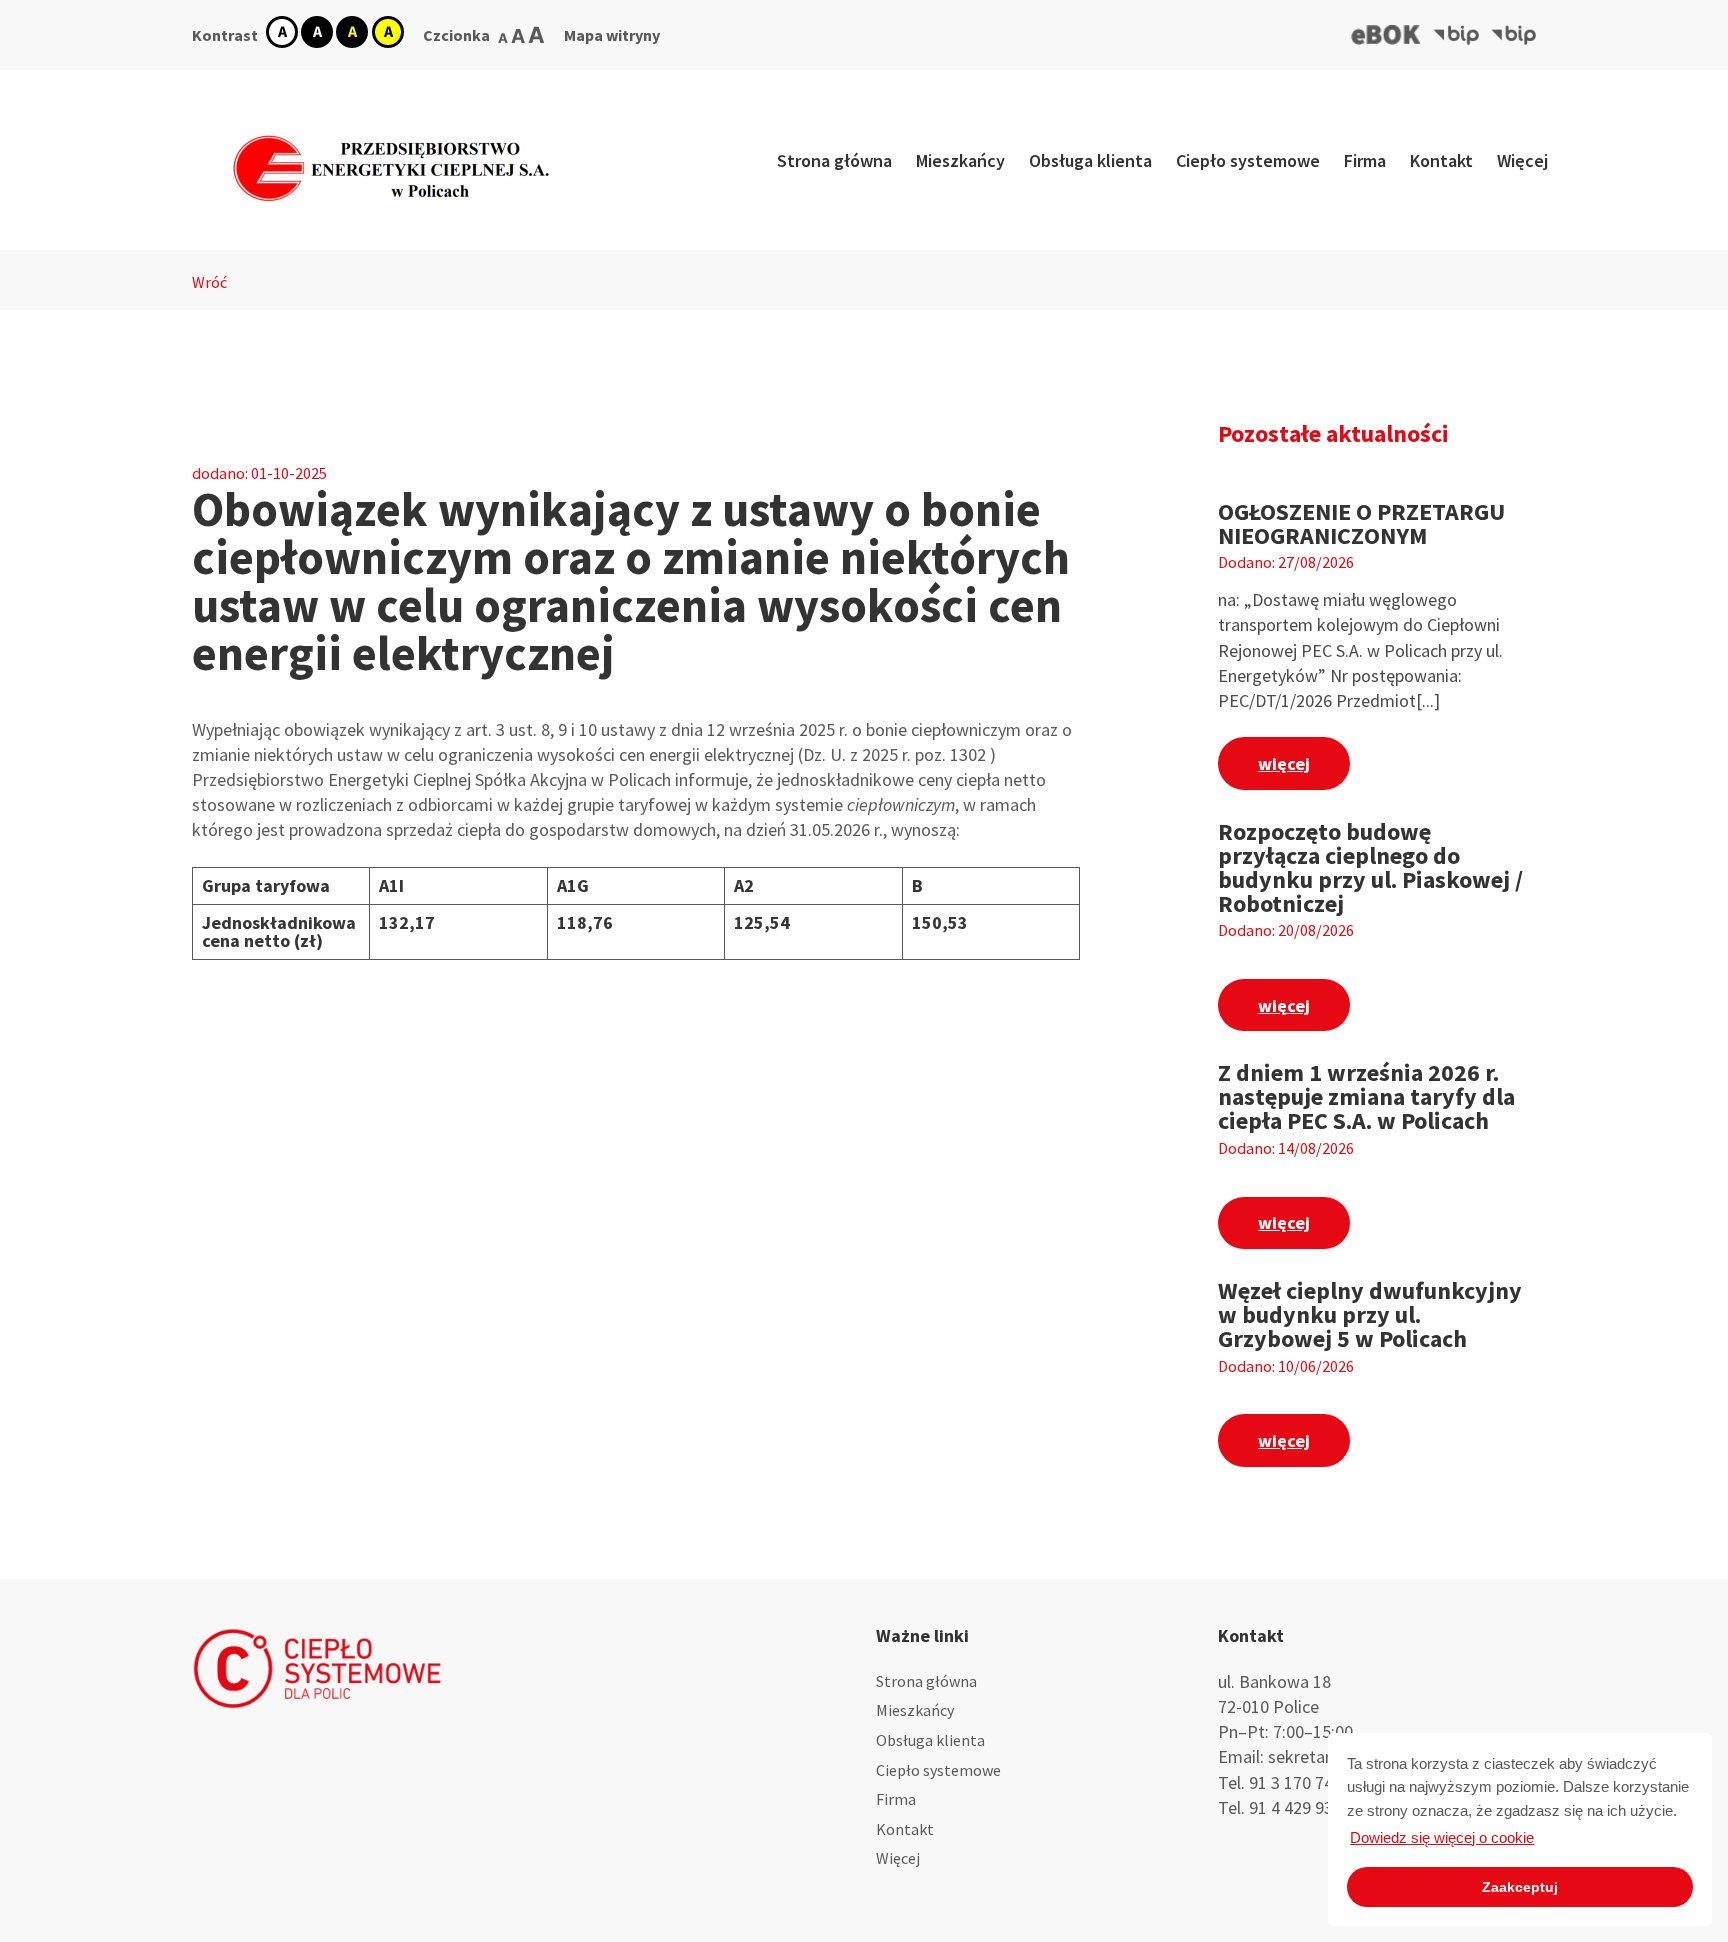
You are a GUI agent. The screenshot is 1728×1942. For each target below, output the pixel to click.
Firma (1365, 160)
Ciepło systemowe (1248, 160)
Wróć (209, 282)
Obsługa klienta (1090, 160)
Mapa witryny (612, 35)
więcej (1284, 763)
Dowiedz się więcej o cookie (1442, 1837)
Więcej (1522, 160)
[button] (1386, 35)
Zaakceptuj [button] (1520, 1887)
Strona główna (834, 160)
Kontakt (1441, 160)
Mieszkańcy (960, 160)
